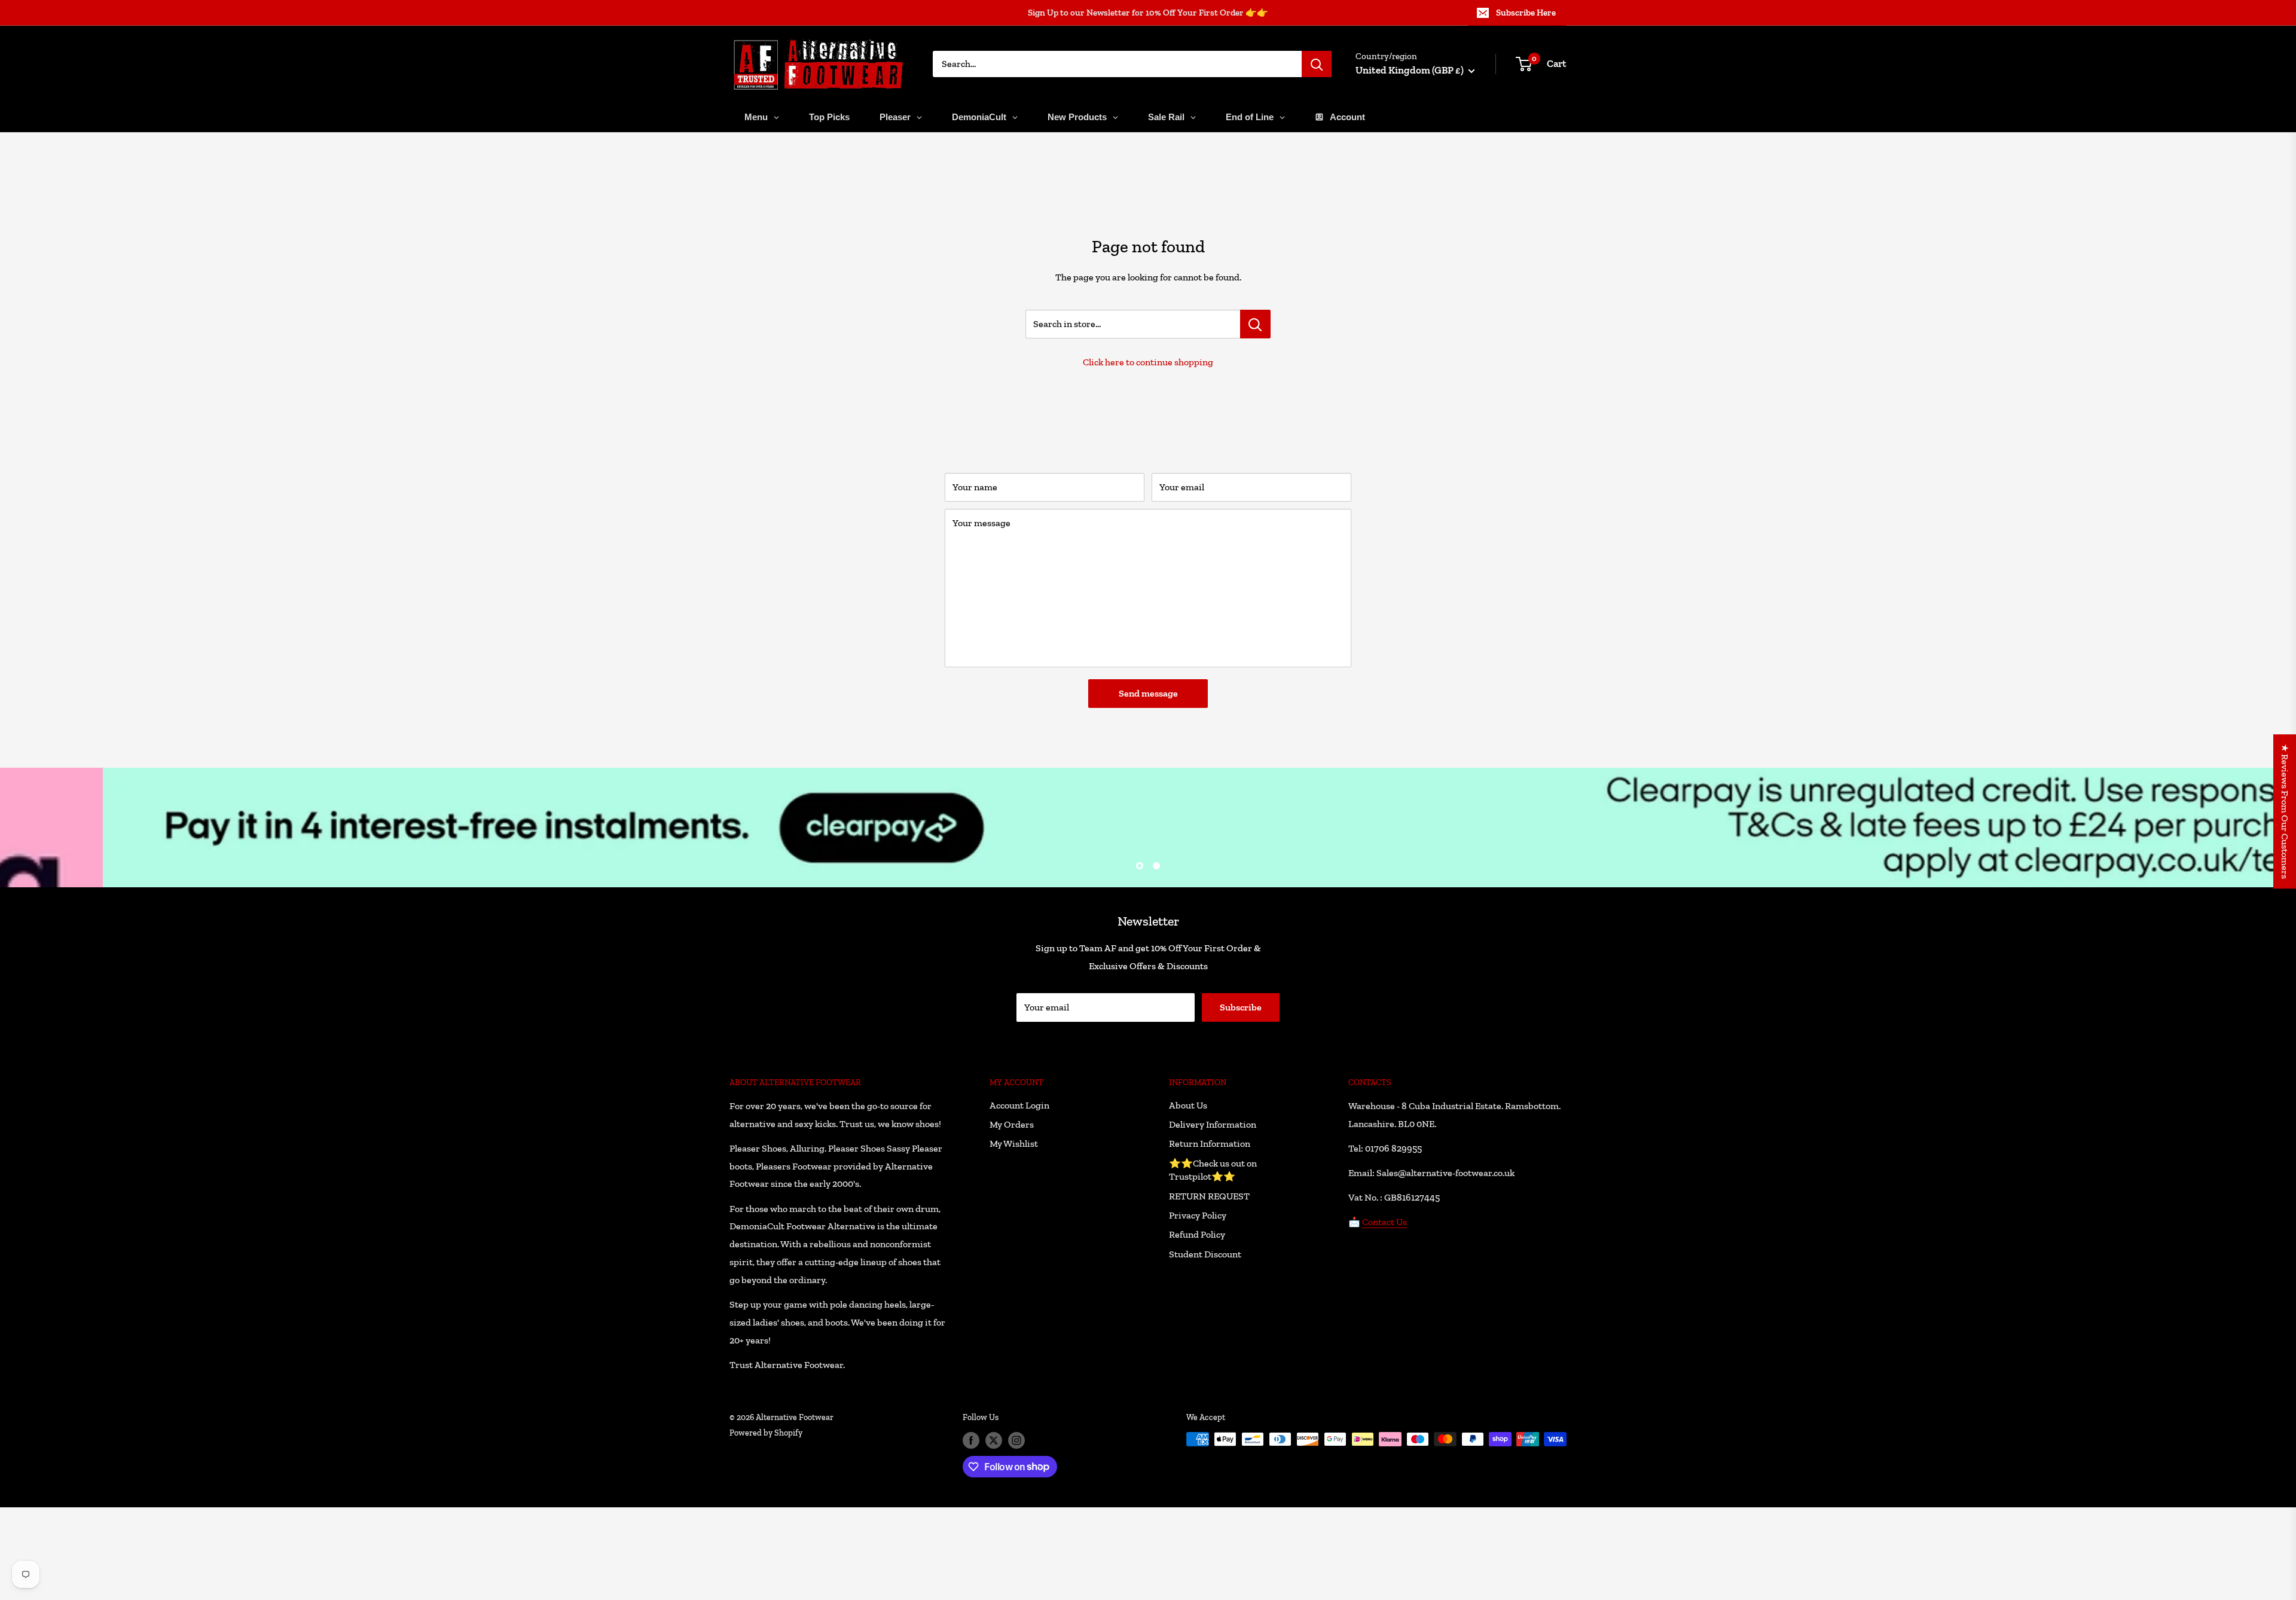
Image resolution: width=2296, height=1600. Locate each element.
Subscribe (1148, 859)
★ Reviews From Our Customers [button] (2285, 811)
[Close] (1286, 702)
